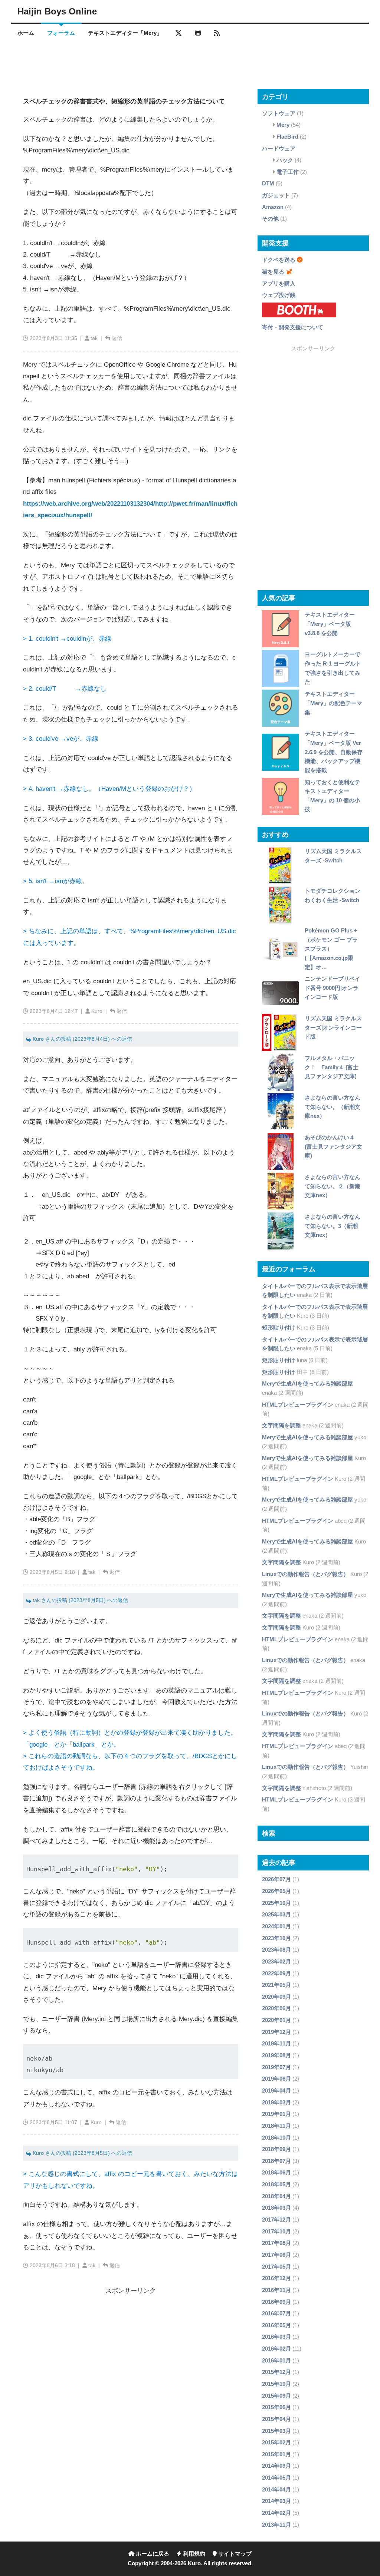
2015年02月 (276, 2442)
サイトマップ (234, 2554)
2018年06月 (276, 2172)
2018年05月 (276, 2184)
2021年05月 (276, 1985)
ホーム (26, 33)
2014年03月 (276, 2501)
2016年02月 (276, 2349)
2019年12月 (276, 2032)
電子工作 (288, 172)
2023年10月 (276, 1938)
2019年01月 (276, 2114)
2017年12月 (276, 2220)
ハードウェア (279, 148)
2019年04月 (276, 2090)
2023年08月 (276, 1950)
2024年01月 (276, 1926)
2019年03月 (276, 2102)
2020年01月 (276, 2020)
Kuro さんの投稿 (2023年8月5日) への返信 (82, 2153)
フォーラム (61, 33)
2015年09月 (276, 2396)
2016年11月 (276, 2290)
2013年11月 (276, 2525)
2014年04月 (276, 2489)
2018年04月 (276, 2196)
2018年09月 (276, 2149)
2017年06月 (276, 2255)
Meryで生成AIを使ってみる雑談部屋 (307, 1383)
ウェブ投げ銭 (279, 295)
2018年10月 (276, 2138)
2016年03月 (276, 2337)
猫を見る (273, 272)
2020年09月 (276, 1997)
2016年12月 (276, 2278)
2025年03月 (276, 1914)
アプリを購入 (279, 283)
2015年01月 (276, 2454)
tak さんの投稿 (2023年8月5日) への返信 (80, 1600)
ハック (285, 160)
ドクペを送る (279, 260)
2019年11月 (276, 2043)
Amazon (273, 207)
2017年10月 (276, 2231)
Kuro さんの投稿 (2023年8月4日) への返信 (82, 1039)
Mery (283, 125)
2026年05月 (276, 1891)
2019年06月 (276, 2079)
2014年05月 (276, 2478)
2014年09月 (276, 2466)
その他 (270, 219)
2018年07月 (276, 2161)
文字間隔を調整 (281, 1425)
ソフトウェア (279, 113)
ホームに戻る (152, 2554)
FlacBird (287, 137)
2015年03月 (276, 2431)
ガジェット (276, 195)
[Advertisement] (190, 65)
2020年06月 (276, 2008)
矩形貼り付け (279, 1327)
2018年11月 (276, 2126)
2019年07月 (276, 2067)
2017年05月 (276, 2267)
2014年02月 (276, 2513)
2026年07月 (276, 1879)
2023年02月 (276, 1961)
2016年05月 (276, 2325)
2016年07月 (276, 2313)
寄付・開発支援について (293, 327)
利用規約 (193, 2554)
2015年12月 (276, 2372)
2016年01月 (276, 2360)
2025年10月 (276, 1903)
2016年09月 (276, 2302)
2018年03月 (276, 2208)
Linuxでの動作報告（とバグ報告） (305, 1574)
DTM (268, 183)
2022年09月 (276, 1973)
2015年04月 (276, 2419)
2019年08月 (276, 2055)
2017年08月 (276, 2243)
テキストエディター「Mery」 (125, 33)
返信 (117, 338)
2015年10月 (276, 2384)
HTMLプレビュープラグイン (298, 1405)
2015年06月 (276, 2407)
